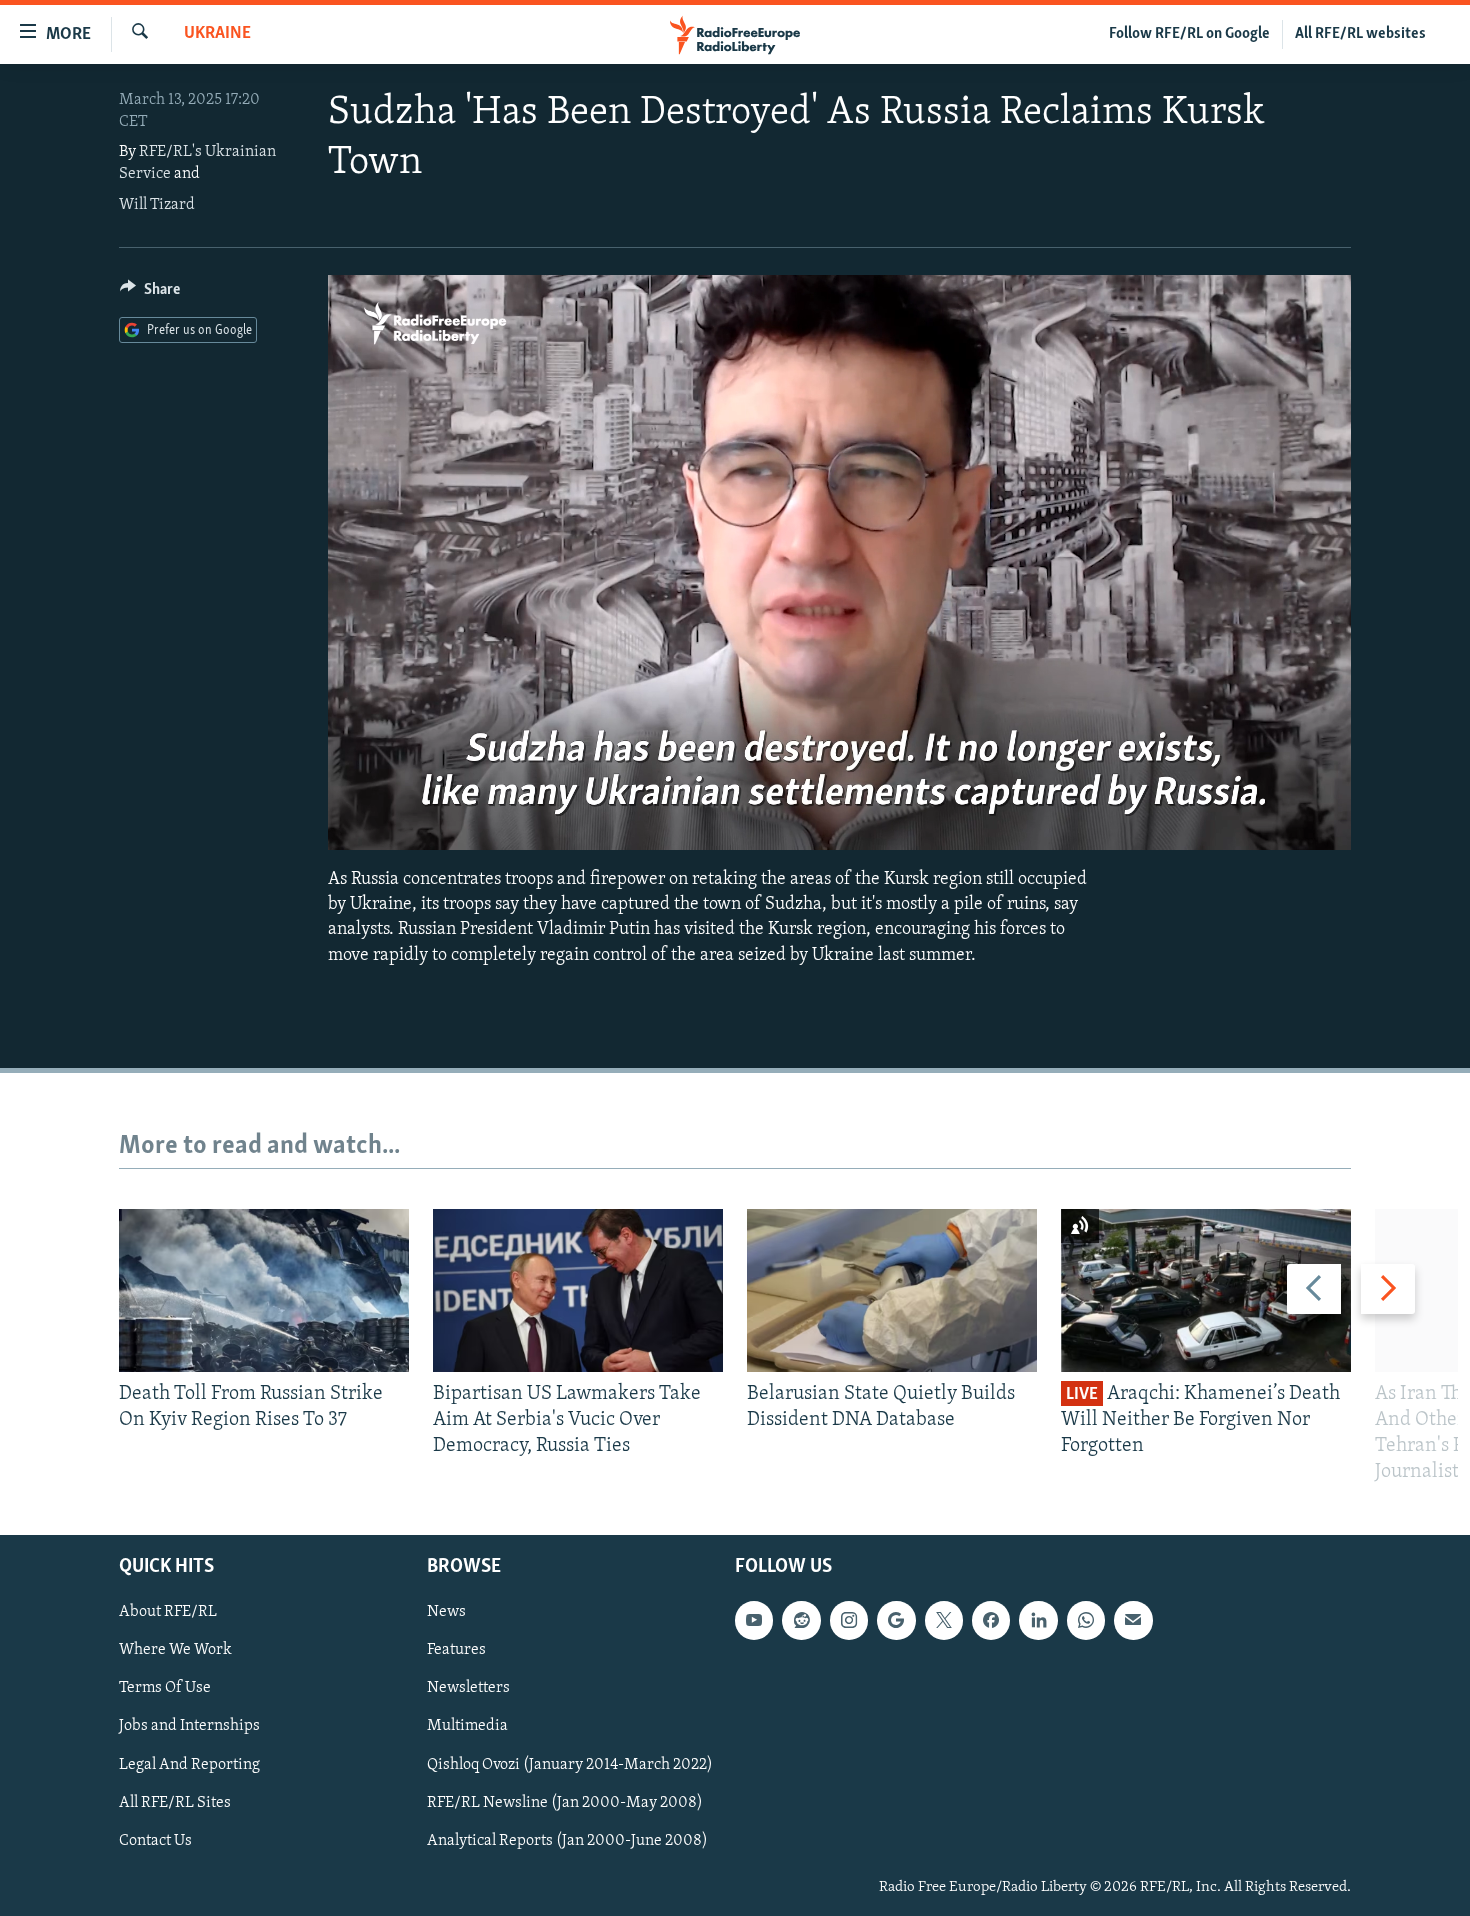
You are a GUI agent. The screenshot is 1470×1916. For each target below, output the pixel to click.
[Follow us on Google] (896, 1620)
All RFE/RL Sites (175, 1802)
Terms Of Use (165, 1688)
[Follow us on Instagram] (849, 1620)
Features (456, 1650)
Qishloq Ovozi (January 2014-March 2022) (570, 1764)
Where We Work (175, 1650)
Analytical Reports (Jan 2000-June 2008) (567, 1840)
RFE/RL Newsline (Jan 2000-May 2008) (565, 1802)
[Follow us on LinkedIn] (1038, 1620)
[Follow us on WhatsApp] (1086, 1620)
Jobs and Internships (189, 1726)
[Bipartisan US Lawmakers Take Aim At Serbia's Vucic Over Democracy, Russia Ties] (578, 1290)
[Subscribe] (1133, 1620)
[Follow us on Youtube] (754, 1620)
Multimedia (467, 1726)
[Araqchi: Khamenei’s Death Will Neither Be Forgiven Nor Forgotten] (1206, 1290)
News (446, 1612)
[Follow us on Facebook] (991, 1620)
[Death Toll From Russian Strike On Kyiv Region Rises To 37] (264, 1290)
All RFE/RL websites (1360, 34)
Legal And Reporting (189, 1764)
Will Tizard (157, 205)
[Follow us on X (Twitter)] (944, 1620)
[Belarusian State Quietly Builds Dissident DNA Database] (892, 1290)
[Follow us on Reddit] (801, 1620)
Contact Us (155, 1840)
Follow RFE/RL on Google (1189, 34)
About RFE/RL (168, 1612)
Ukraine (217, 34)
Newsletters (468, 1688)
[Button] (150, 294)
